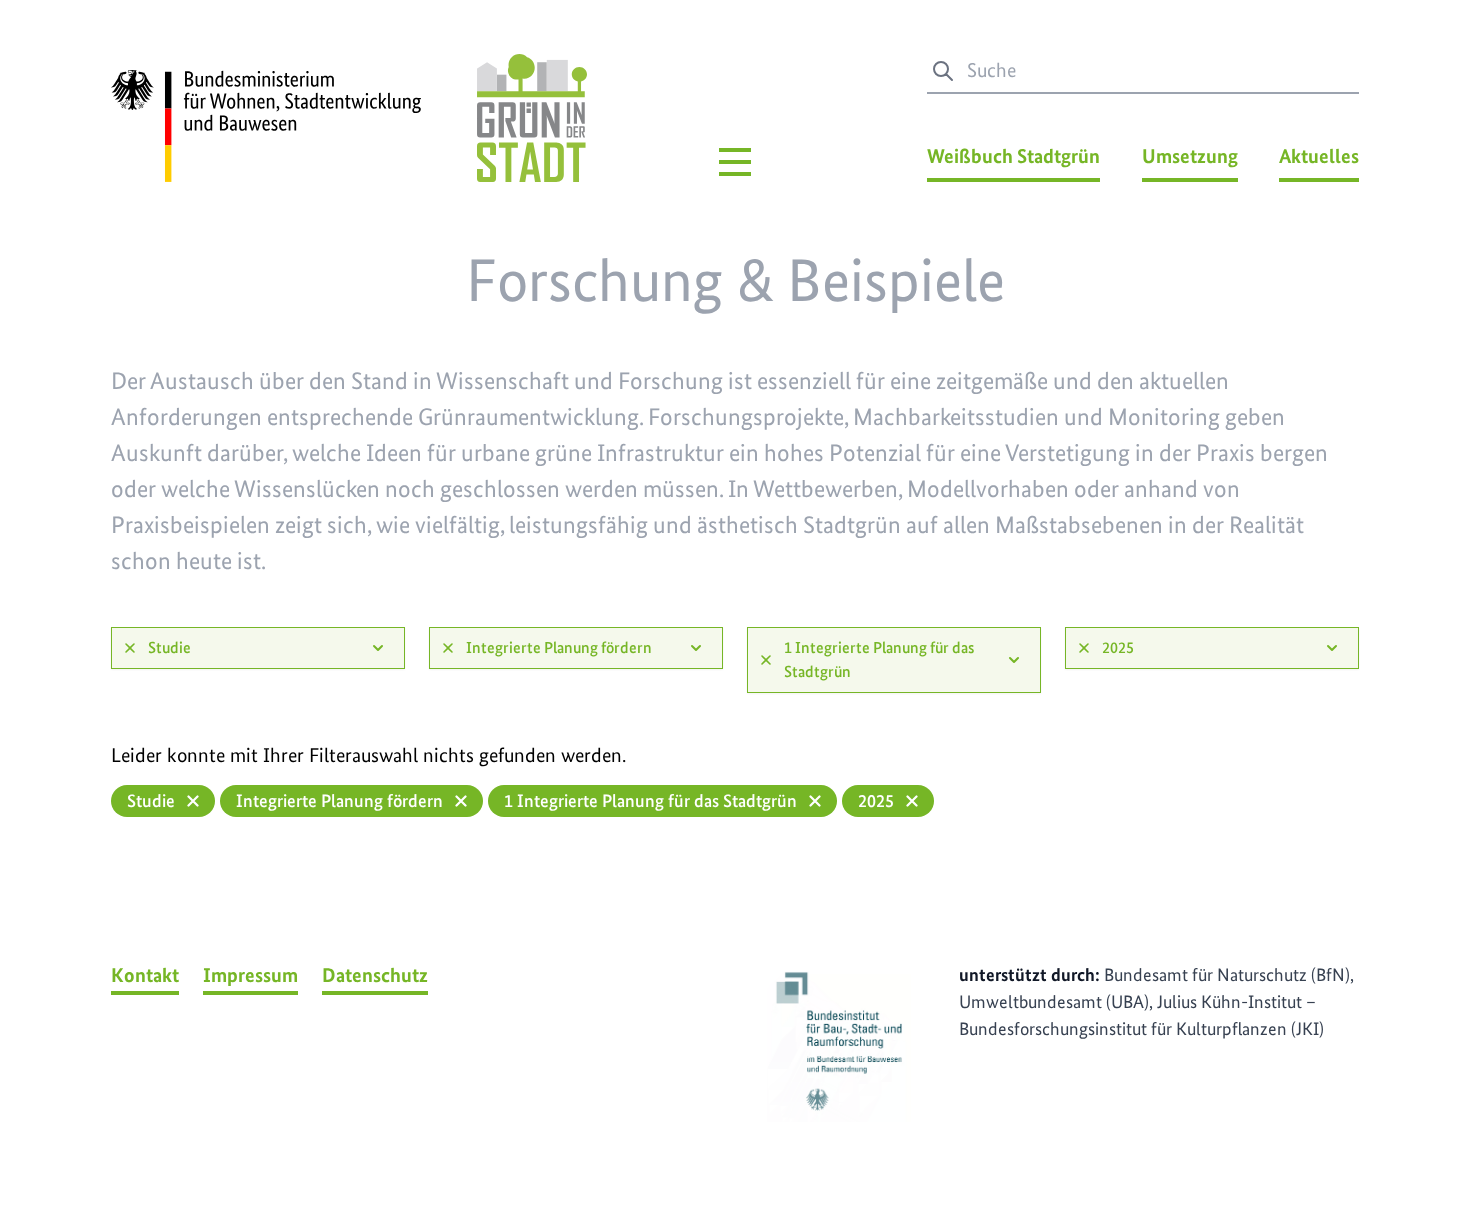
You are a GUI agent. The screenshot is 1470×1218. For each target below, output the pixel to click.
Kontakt (145, 975)
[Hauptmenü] (735, 162)
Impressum (250, 975)
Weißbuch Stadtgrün (1013, 156)
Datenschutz (375, 975)
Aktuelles (1319, 156)
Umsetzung (1190, 156)
